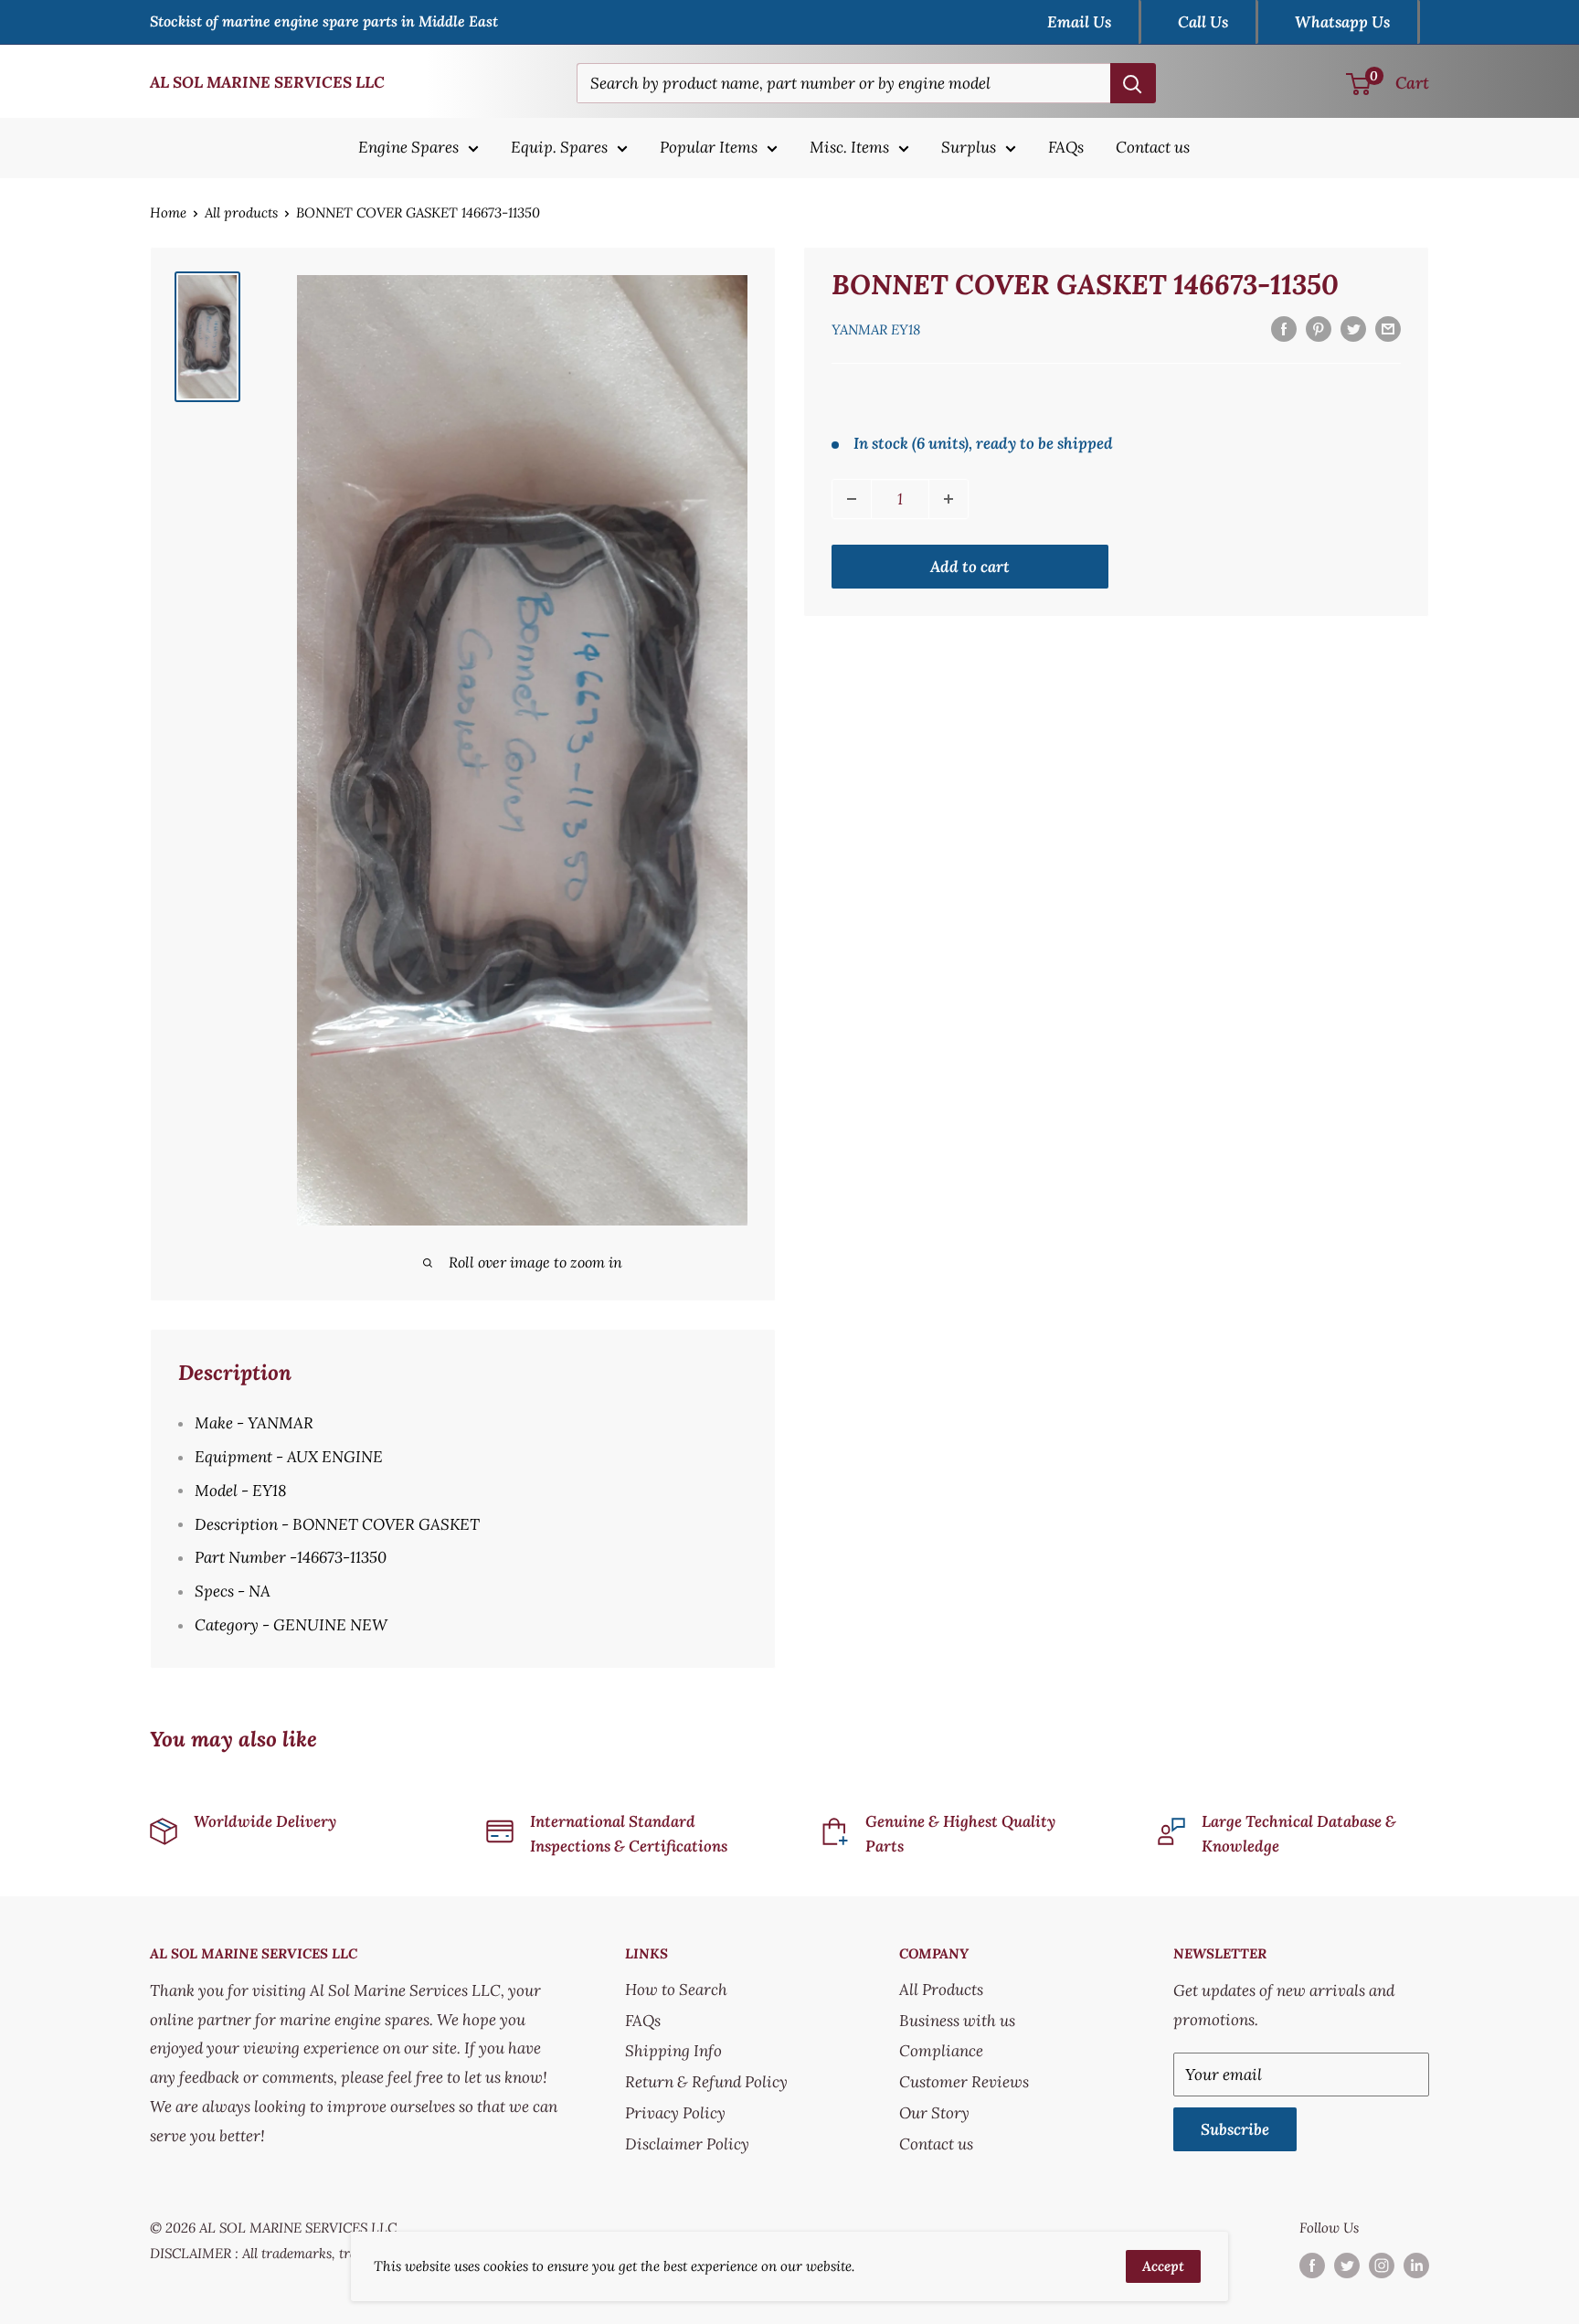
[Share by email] (1388, 328)
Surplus (969, 147)
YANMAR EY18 (876, 329)
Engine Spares (408, 147)
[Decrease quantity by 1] (852, 499)
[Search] (1133, 83)
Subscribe (1235, 2129)
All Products (941, 1990)
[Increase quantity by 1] (948, 499)
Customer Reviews (964, 2082)
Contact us (1153, 147)
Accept (1163, 2266)
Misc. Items (849, 147)
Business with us (957, 2021)
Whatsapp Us (1342, 22)
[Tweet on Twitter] (1353, 328)
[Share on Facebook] (1284, 328)
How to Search (676, 1990)
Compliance (941, 2051)
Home (168, 212)
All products (241, 212)
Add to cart (970, 567)
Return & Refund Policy (706, 2082)
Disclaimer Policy (687, 2144)
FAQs (1066, 147)
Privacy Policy (675, 2113)
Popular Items (709, 147)
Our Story (934, 2113)
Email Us (1079, 22)
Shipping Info (673, 2051)
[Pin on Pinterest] (1319, 328)
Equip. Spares (559, 147)
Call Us (1203, 22)
